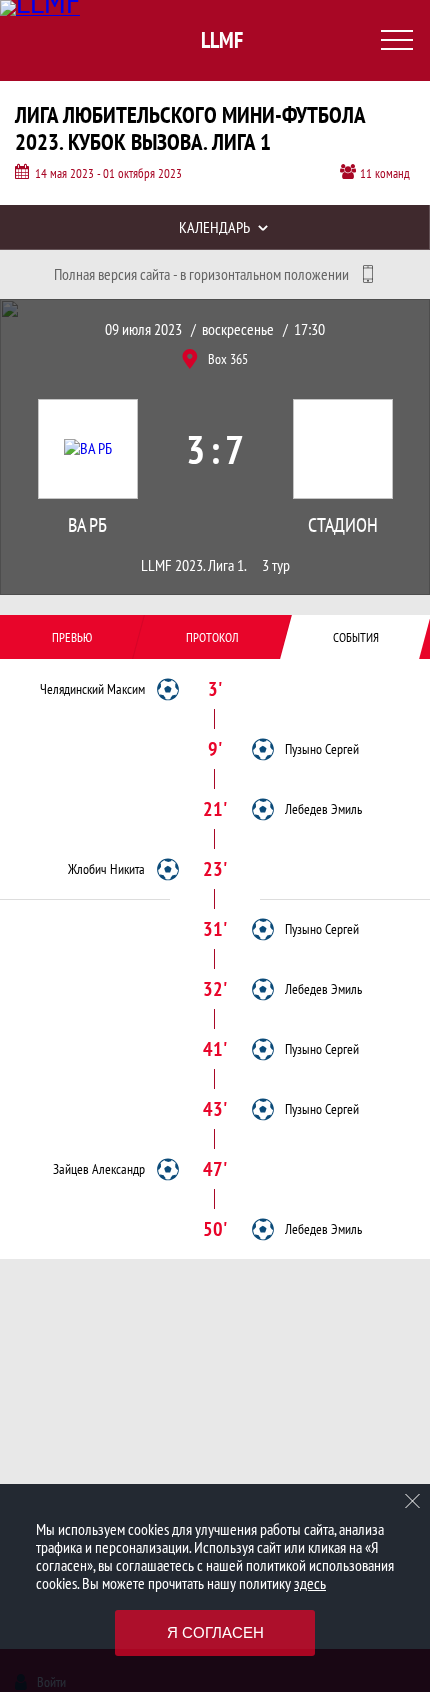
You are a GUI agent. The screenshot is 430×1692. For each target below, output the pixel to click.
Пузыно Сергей (322, 749)
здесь (310, 1583)
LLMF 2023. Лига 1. (194, 565)
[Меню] (397, 40)
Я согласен (215, 1632)
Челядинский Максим (92, 689)
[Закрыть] (413, 1501)
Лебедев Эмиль (323, 809)
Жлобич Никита (106, 869)
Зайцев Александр (99, 1169)
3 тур (276, 565)
